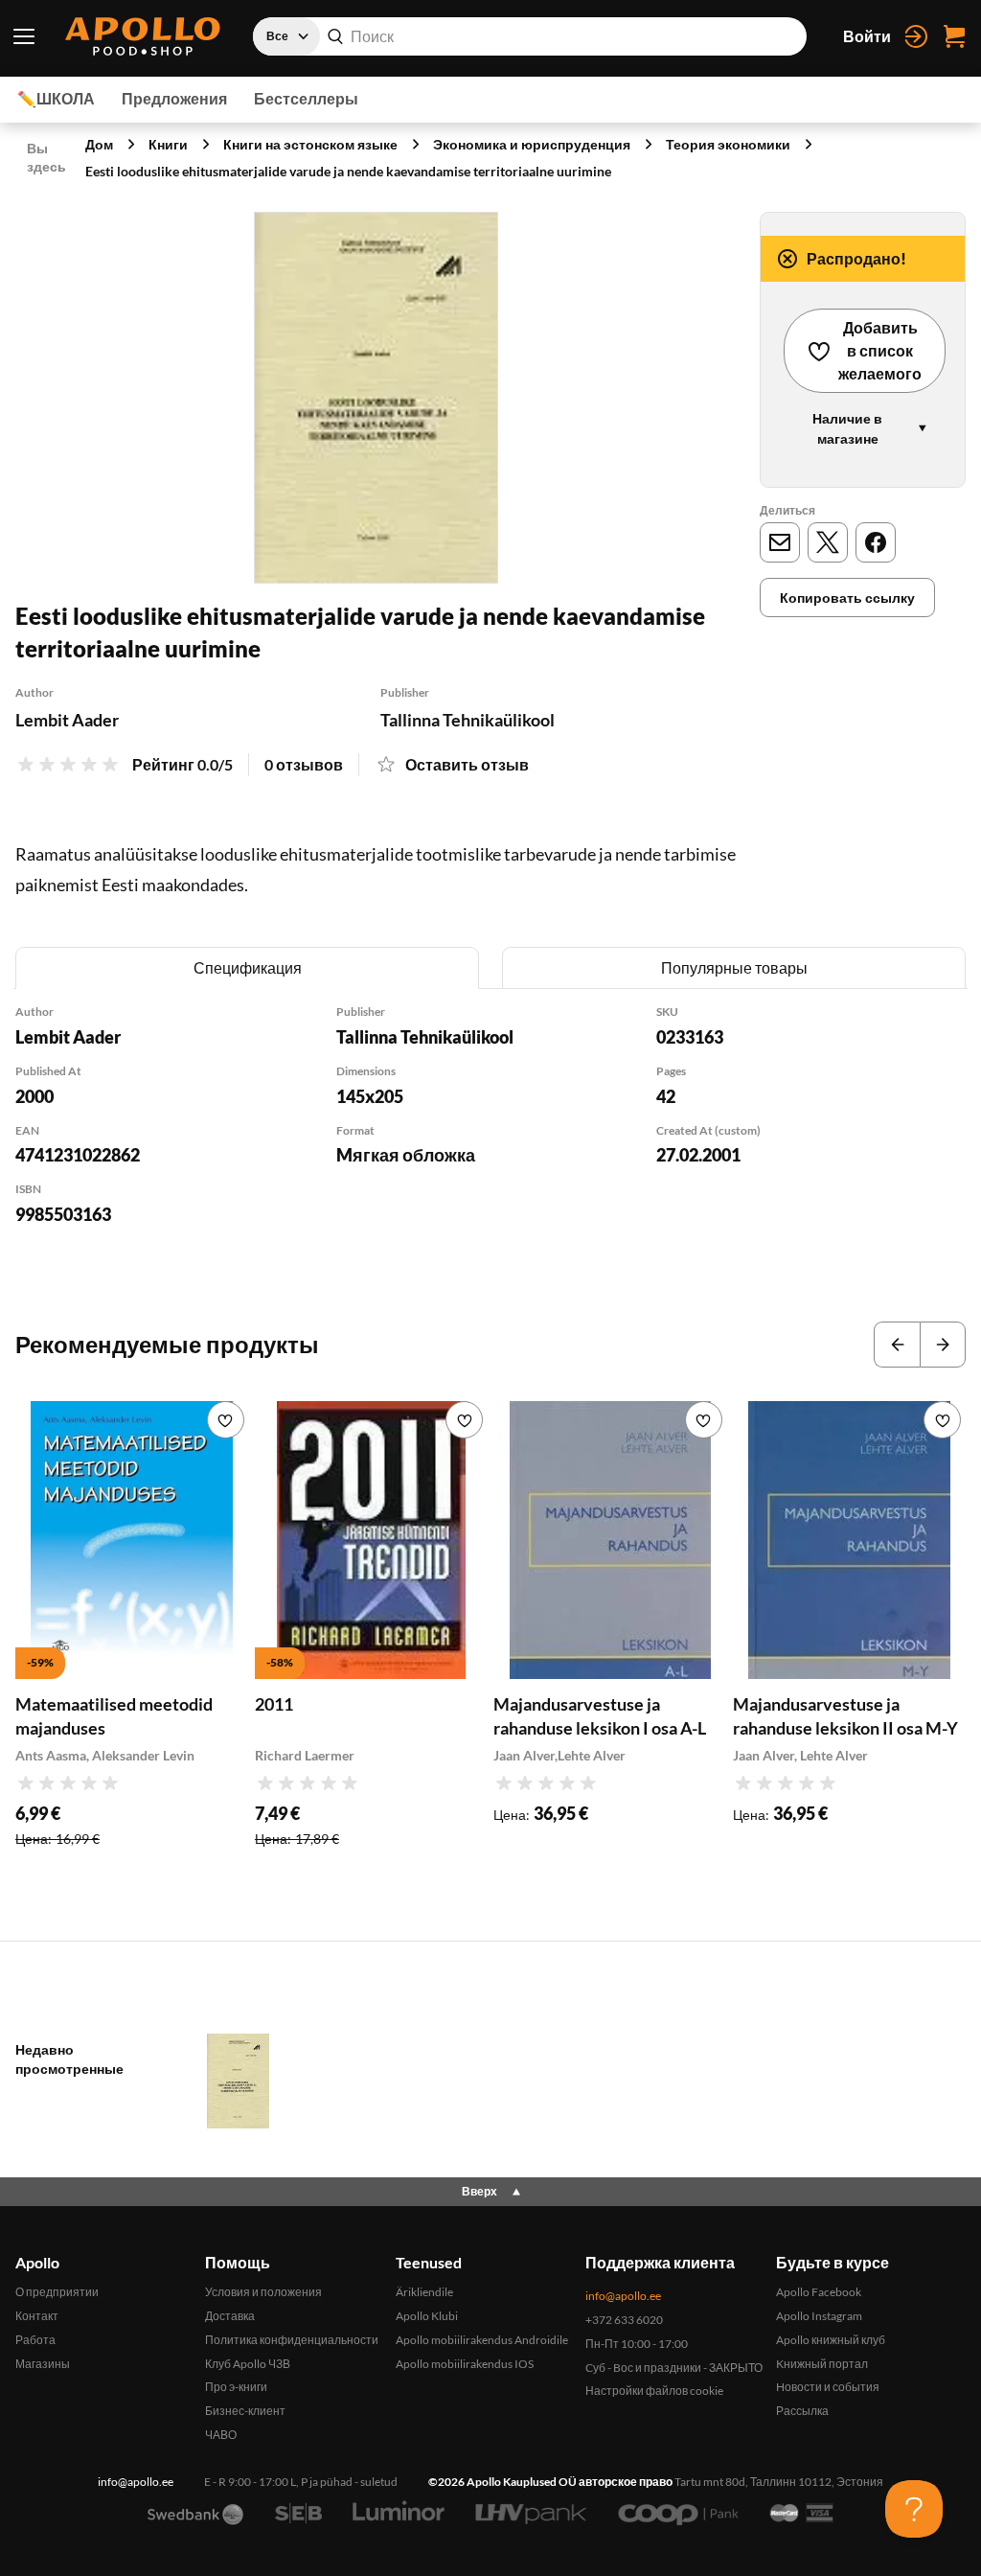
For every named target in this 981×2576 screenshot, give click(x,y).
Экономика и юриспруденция (532, 144)
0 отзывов (304, 764)
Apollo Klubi (427, 2316)
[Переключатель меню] (24, 36)
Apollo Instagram (819, 2316)
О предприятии (57, 2292)
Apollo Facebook (819, 2292)
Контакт (37, 2316)
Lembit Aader (67, 720)
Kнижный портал (822, 2364)
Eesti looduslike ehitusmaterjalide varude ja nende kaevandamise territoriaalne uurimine (348, 171)
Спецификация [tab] (248, 967)
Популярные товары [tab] (734, 967)
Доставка (230, 2316)
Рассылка (802, 2411)
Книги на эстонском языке (310, 144)
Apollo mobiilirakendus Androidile (482, 2340)
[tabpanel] (490, 1140)
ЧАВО (221, 2435)
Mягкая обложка (406, 1155)
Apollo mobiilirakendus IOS (465, 2364)
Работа (35, 2340)
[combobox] (530, 36)
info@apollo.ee (623, 2296)
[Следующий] (943, 1345)
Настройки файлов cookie (654, 2391)
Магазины (43, 2364)
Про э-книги (236, 2387)
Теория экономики (728, 144)
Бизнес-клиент (245, 2411)
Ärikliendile (424, 2292)
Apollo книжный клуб (831, 2340)
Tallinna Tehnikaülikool (468, 720)
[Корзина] (954, 36)
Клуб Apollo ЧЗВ (248, 2364)
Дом (99, 144)
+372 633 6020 (624, 2320)
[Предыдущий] (897, 1345)
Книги (168, 144)
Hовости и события (828, 2387)
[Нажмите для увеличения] (376, 398)
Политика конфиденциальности (292, 2340)
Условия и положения (263, 2292)
